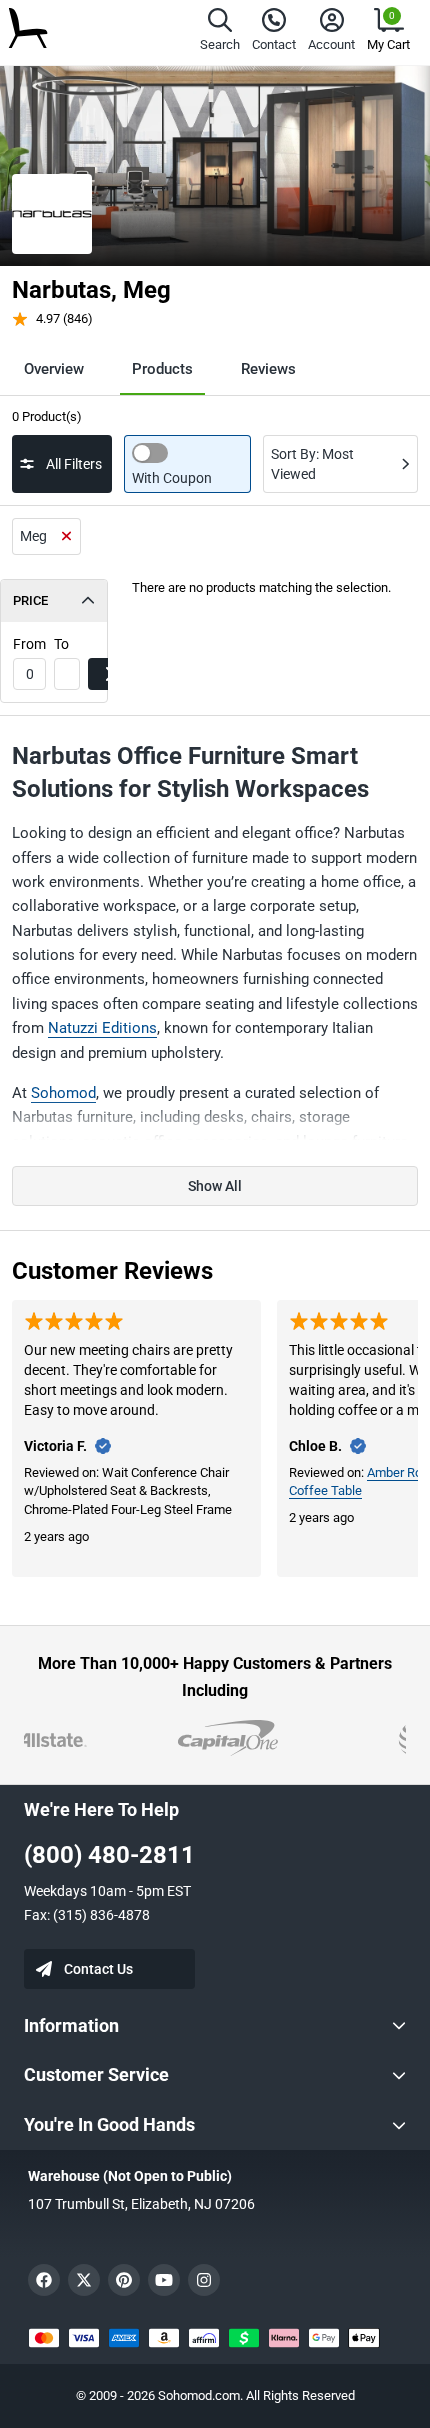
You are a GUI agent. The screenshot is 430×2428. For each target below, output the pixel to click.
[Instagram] (204, 2280)
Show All (215, 1186)
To (61, 644)
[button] (220, 32)
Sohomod (63, 1093)
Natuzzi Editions (102, 1028)
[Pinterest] (124, 2280)
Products (162, 369)
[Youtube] (164, 2280)
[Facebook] (44, 2280)
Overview (54, 369)
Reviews (268, 369)
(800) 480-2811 (109, 1855)
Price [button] (30, 600)
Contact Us (98, 1969)
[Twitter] (84, 2280)
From (29, 644)
